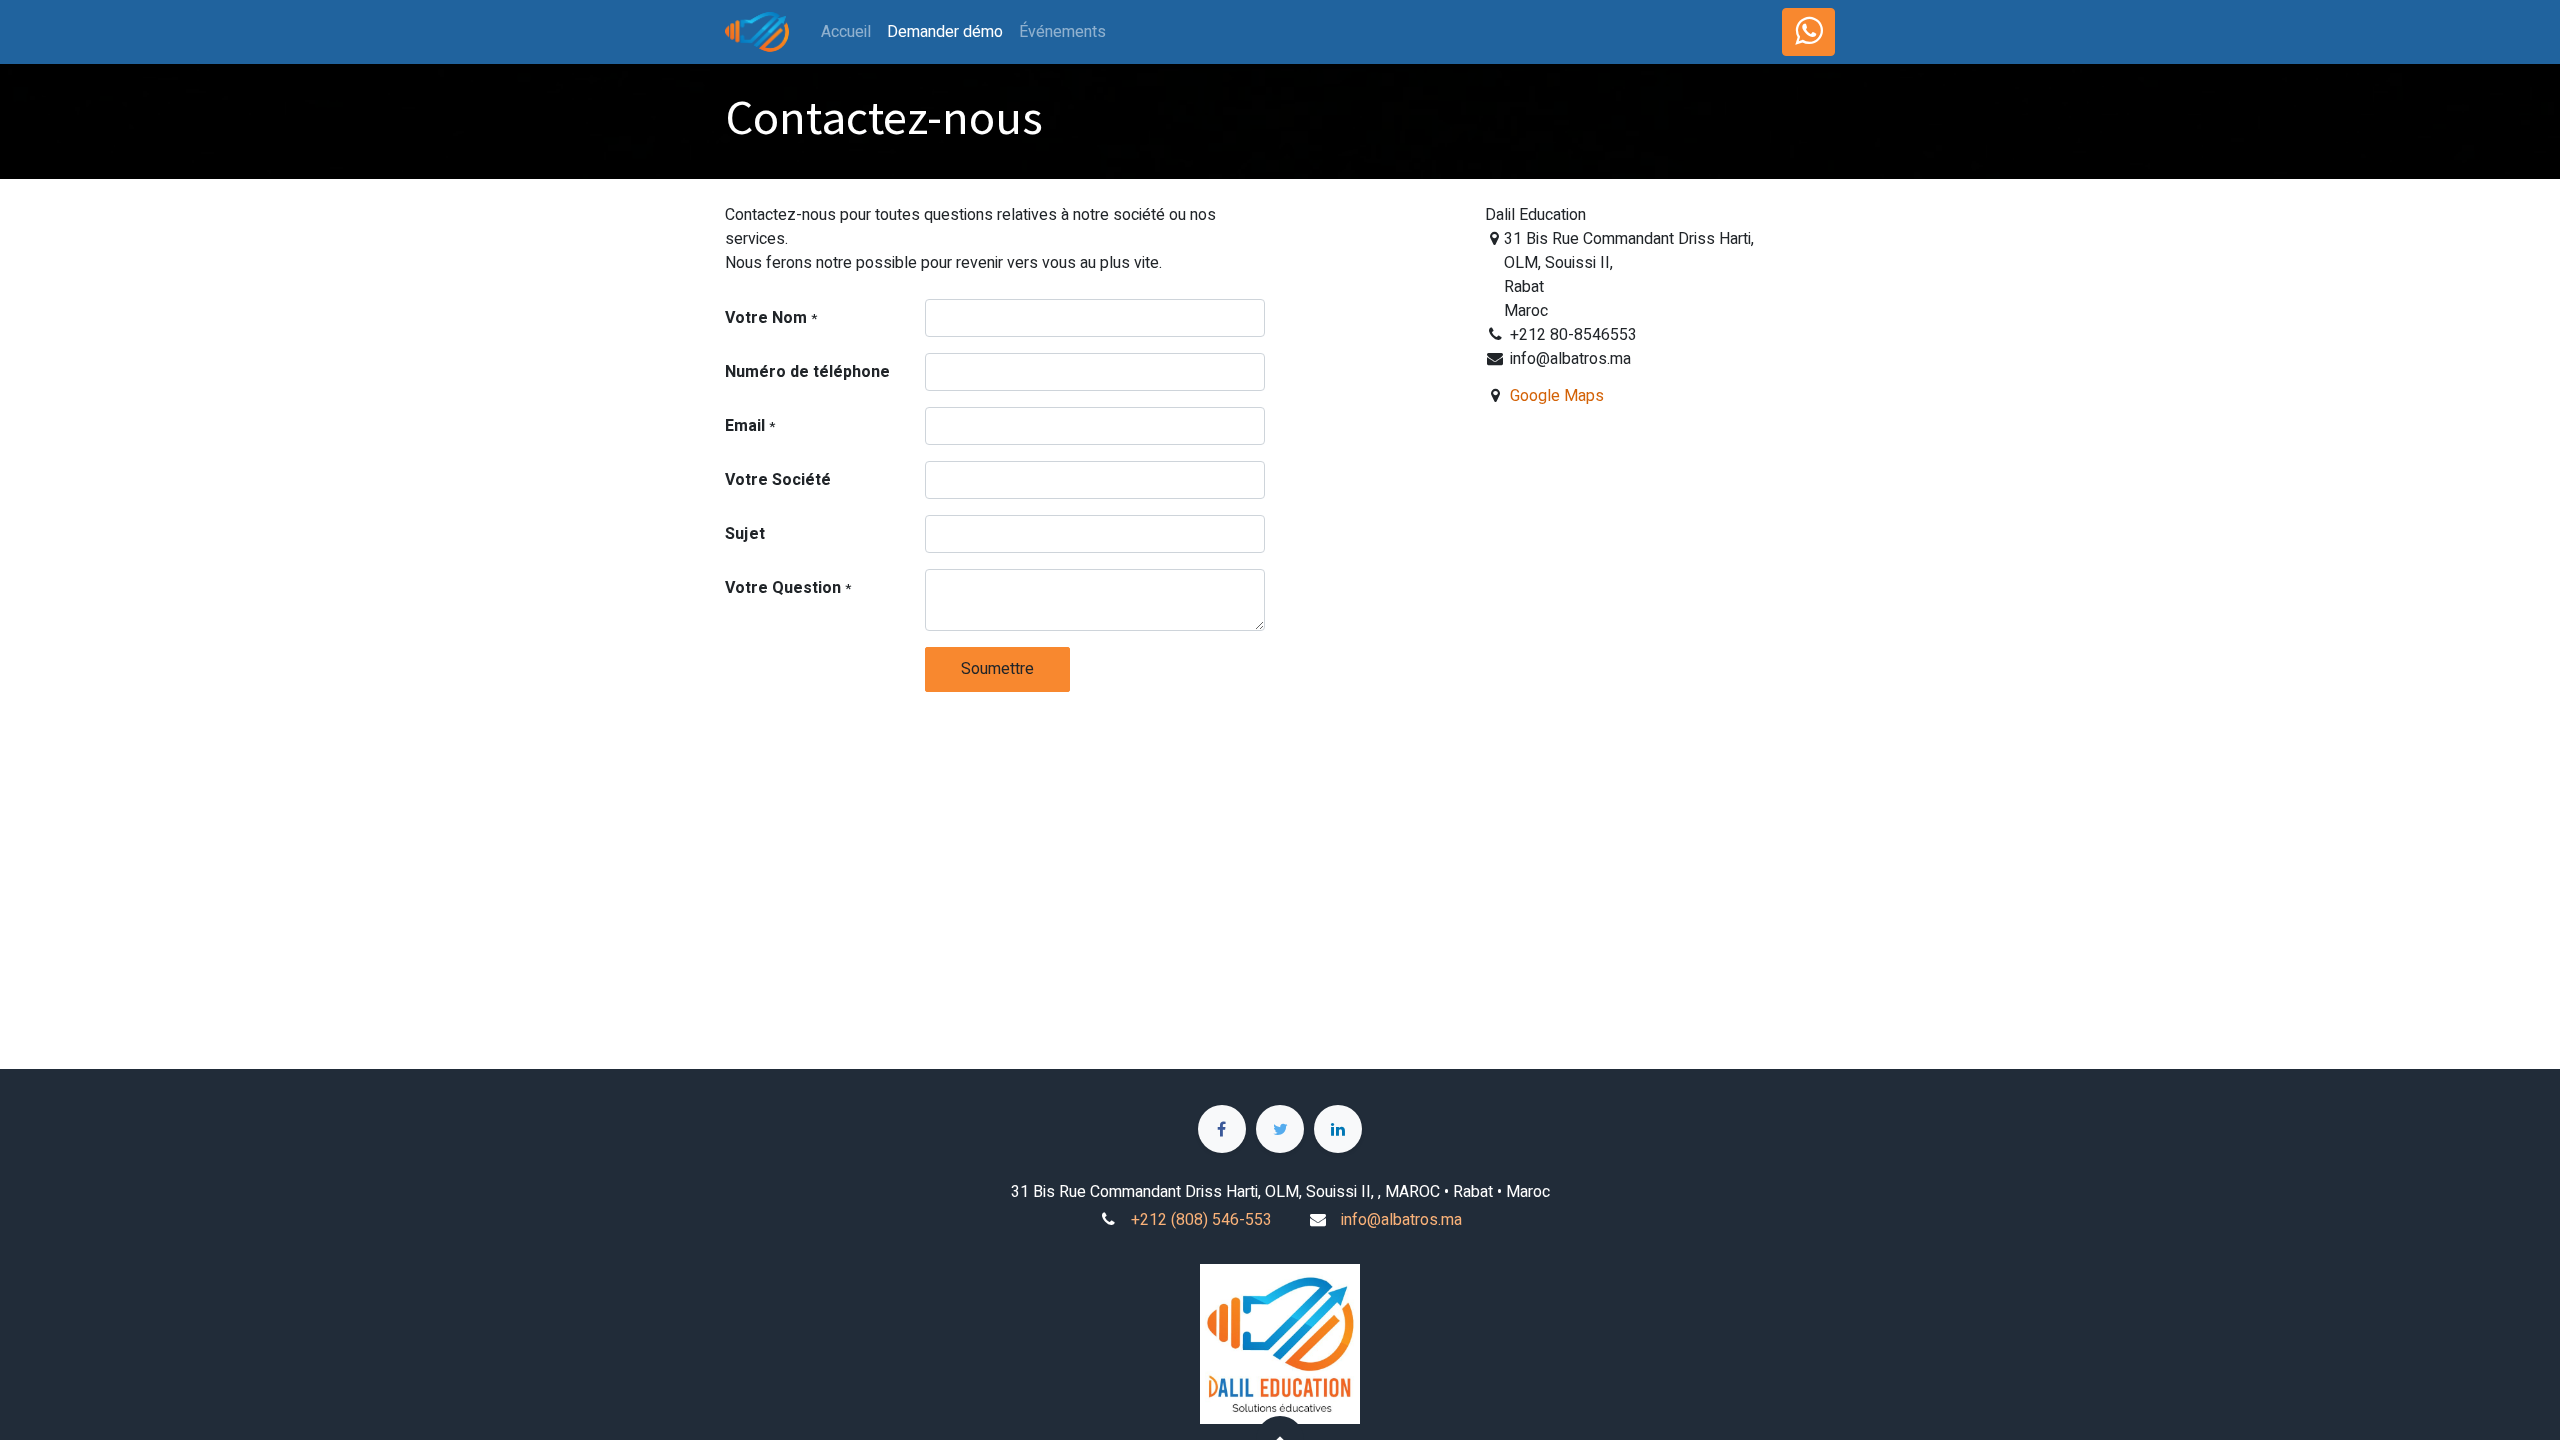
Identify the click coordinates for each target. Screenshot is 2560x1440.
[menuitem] (846, 32)
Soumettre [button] (997, 669)
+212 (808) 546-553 (1201, 1220)
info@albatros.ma (1401, 1220)
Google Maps (1557, 396)
